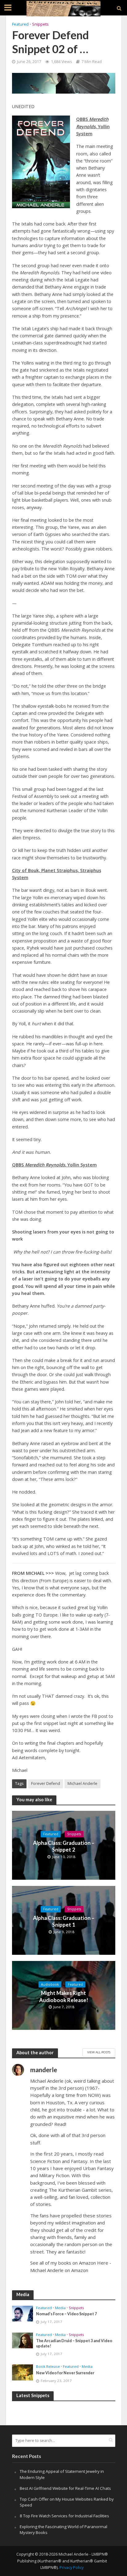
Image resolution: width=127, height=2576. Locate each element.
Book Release (48, 2367)
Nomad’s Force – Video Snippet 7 (66, 2314)
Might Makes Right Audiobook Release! (64, 1996)
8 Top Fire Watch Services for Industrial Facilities (64, 2516)
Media (60, 2308)
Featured (20, 24)
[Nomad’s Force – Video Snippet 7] (23, 2313)
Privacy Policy (72, 2568)
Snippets (40, 24)
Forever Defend (46, 1783)
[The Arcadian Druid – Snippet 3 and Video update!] (23, 2340)
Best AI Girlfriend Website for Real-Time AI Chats (65, 2488)
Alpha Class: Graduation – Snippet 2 (64, 1846)
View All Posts (99, 2052)
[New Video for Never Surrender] (23, 2372)
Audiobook (50, 1984)
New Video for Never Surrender (65, 2373)
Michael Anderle (82, 1783)
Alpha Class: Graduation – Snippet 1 (64, 1921)
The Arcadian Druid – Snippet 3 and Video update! (74, 2343)
